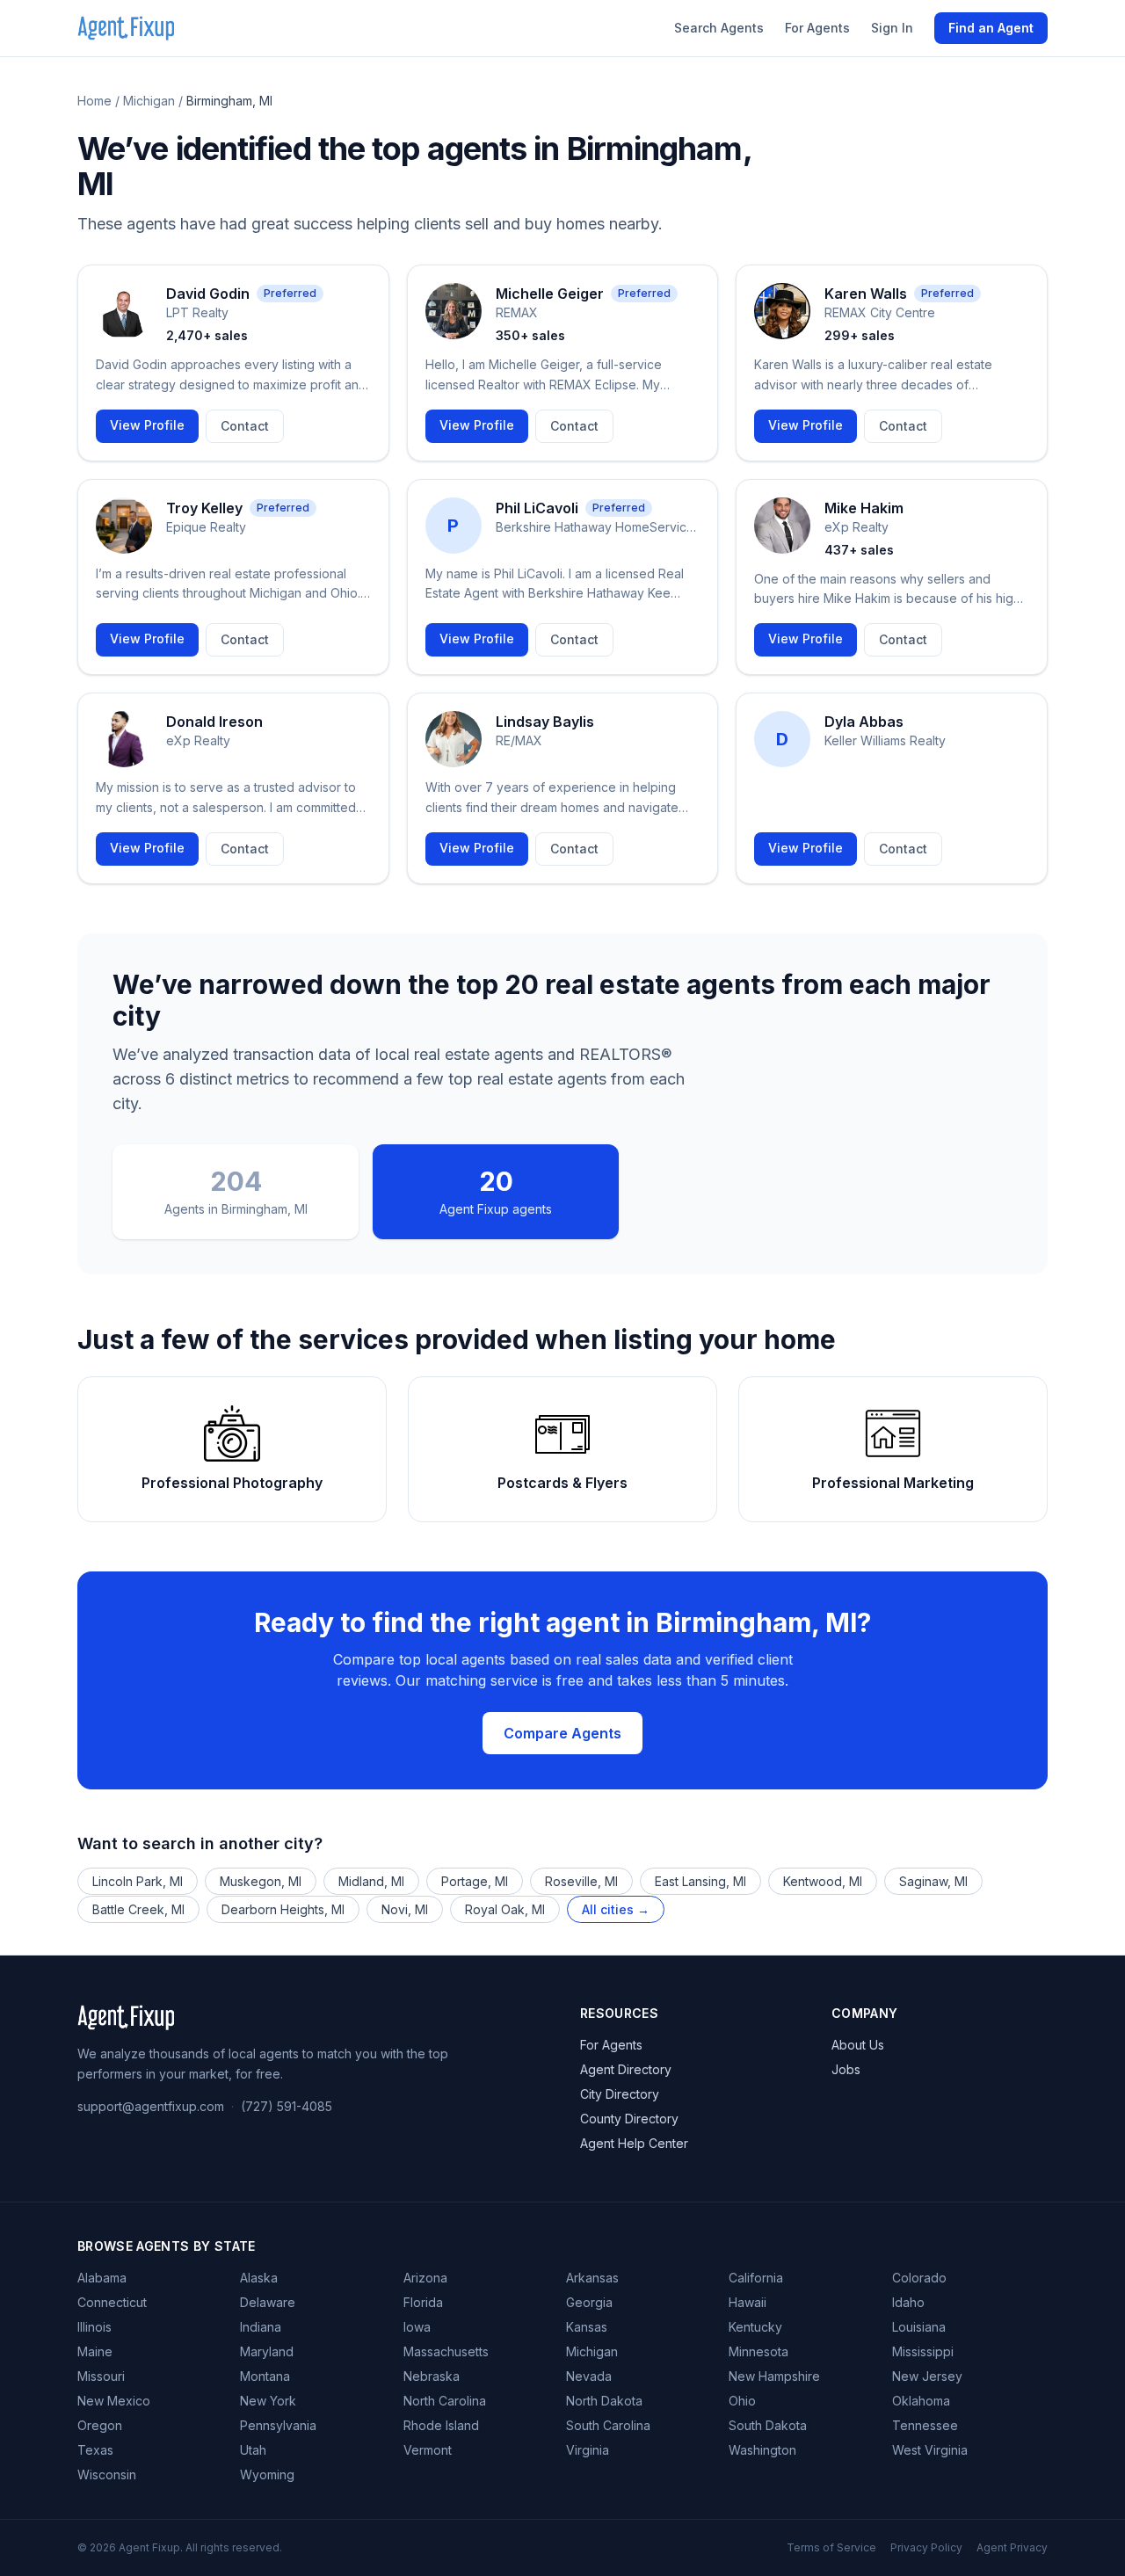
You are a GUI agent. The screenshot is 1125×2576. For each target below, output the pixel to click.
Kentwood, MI (823, 1881)
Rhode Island (441, 2425)
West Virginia (930, 2450)
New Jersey (927, 2376)
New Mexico (114, 2401)
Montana (265, 2376)
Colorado (919, 2278)
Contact (245, 426)
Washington (762, 2450)
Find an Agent (991, 28)
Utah (253, 2450)
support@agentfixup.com (151, 2106)
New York (268, 2401)
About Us (858, 2045)
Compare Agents (562, 1733)
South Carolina (608, 2425)
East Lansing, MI (700, 1881)
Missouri (101, 2376)
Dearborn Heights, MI (283, 1909)
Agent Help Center (634, 2143)
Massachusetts (446, 2351)
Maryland (267, 2351)
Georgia (589, 2302)
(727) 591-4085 (287, 2106)
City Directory (620, 2094)
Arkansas (592, 2278)
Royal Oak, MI (505, 1909)
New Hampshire (774, 2376)
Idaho (908, 2302)
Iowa (417, 2327)
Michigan (149, 101)
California (756, 2278)
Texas (95, 2450)
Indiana (261, 2327)
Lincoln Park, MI (138, 1881)
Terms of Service (831, 2547)
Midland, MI (371, 1881)
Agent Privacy (1012, 2547)
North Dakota (604, 2401)
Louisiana (919, 2327)
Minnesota (758, 2351)
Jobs (846, 2069)
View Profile (147, 425)
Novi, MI (405, 1909)
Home (94, 101)
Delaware (268, 2302)
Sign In (892, 28)
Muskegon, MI (261, 1881)
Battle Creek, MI (138, 1909)
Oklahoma (921, 2401)
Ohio (742, 2401)
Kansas (587, 2327)
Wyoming (267, 2474)
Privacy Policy (926, 2547)
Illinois (94, 2327)
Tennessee (925, 2425)
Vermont (428, 2450)
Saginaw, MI (933, 1881)
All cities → (616, 1909)
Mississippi (923, 2351)
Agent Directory (626, 2069)
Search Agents (719, 28)
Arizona (425, 2278)
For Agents (817, 28)
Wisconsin (107, 2474)
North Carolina (445, 2401)
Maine (95, 2351)
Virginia (588, 2450)
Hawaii (748, 2302)
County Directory (629, 2119)
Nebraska (432, 2376)
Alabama (102, 2278)
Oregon (100, 2425)
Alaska (259, 2278)
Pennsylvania (278, 2425)
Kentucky (755, 2327)
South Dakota (768, 2425)
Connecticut (112, 2302)
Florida (423, 2302)
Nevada (589, 2376)
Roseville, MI (581, 1881)
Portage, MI (475, 1881)
